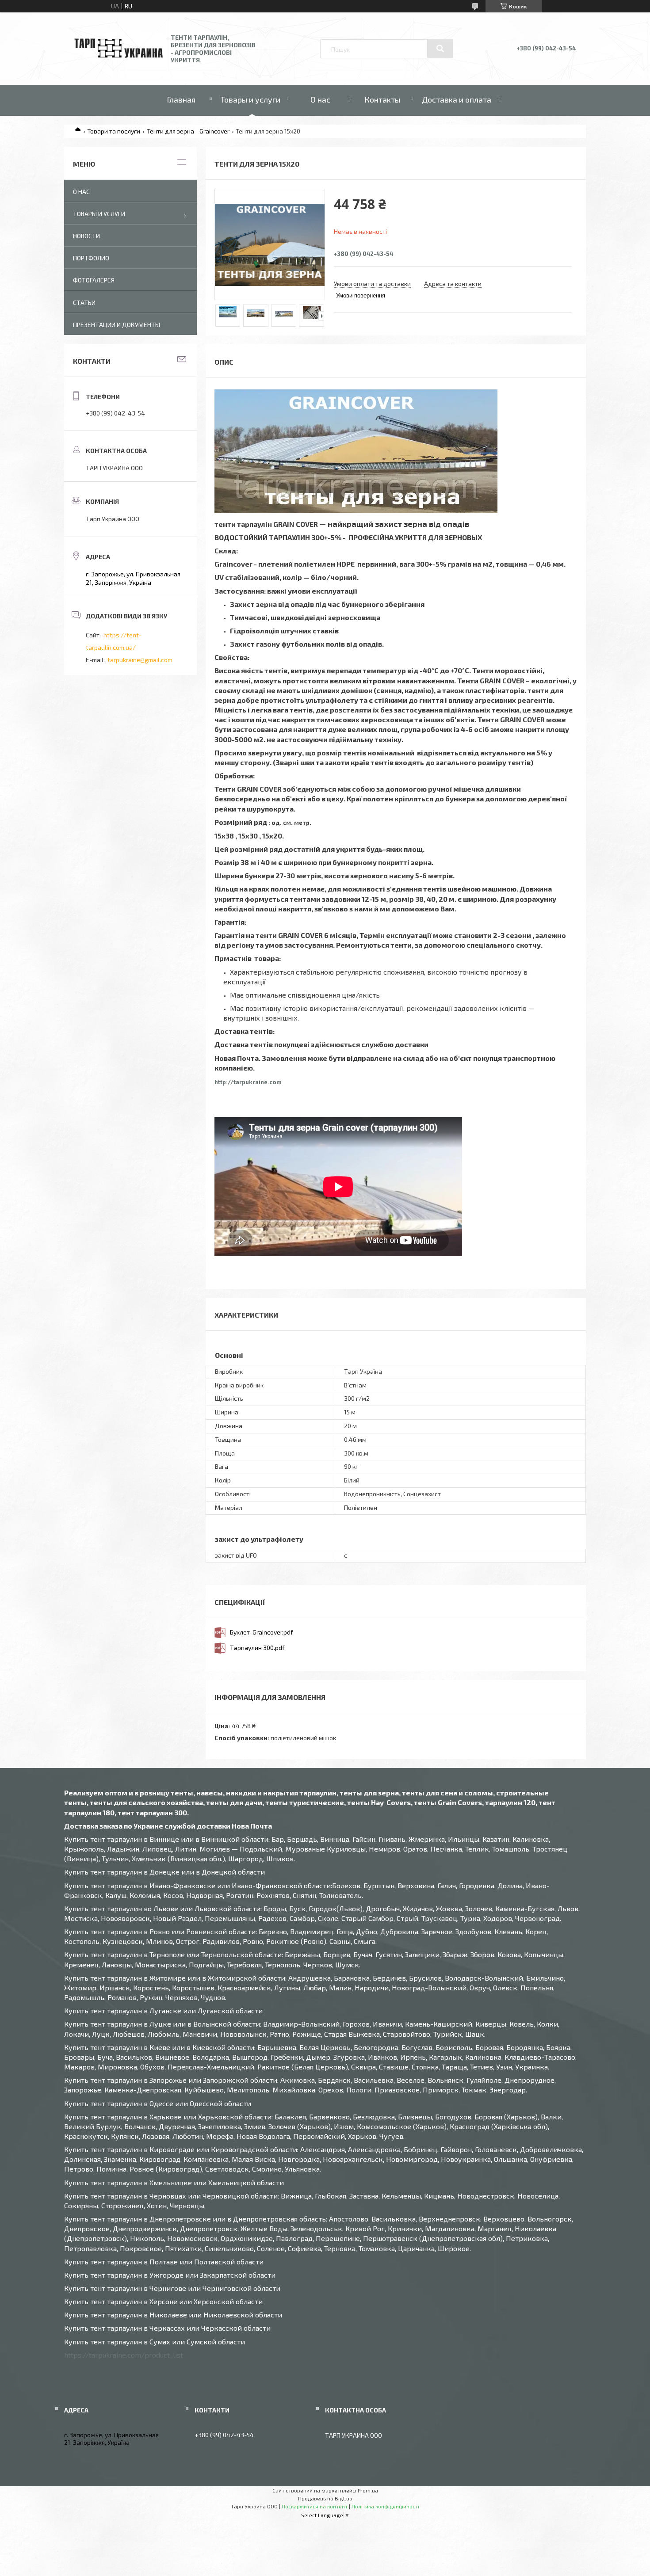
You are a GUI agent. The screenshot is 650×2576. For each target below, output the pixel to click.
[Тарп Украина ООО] (119, 55)
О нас (320, 99)
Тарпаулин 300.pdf (257, 1648)
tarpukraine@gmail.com (140, 660)
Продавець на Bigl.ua (325, 2498)
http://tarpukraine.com (288, 1082)
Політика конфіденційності (385, 2506)
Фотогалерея (94, 280)
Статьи (84, 303)
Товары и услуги (250, 99)
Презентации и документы (117, 325)
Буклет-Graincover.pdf (262, 1632)
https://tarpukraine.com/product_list (124, 2355)
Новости (86, 236)
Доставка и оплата (457, 99)
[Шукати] (440, 49)
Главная (181, 99)
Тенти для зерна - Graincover (188, 131)
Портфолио (91, 258)
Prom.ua (368, 2490)
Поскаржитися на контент (315, 2506)
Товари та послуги (114, 131)
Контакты (382, 99)
